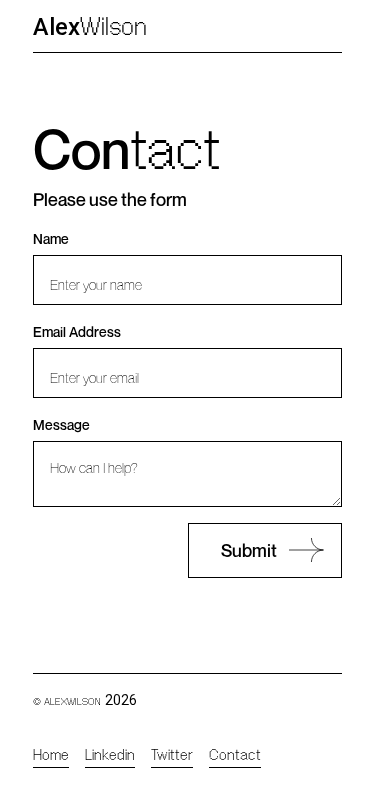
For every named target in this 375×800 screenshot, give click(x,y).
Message (61, 424)
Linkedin (110, 756)
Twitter (172, 756)
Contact (235, 756)
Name (51, 238)
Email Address (77, 331)
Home (51, 756)
